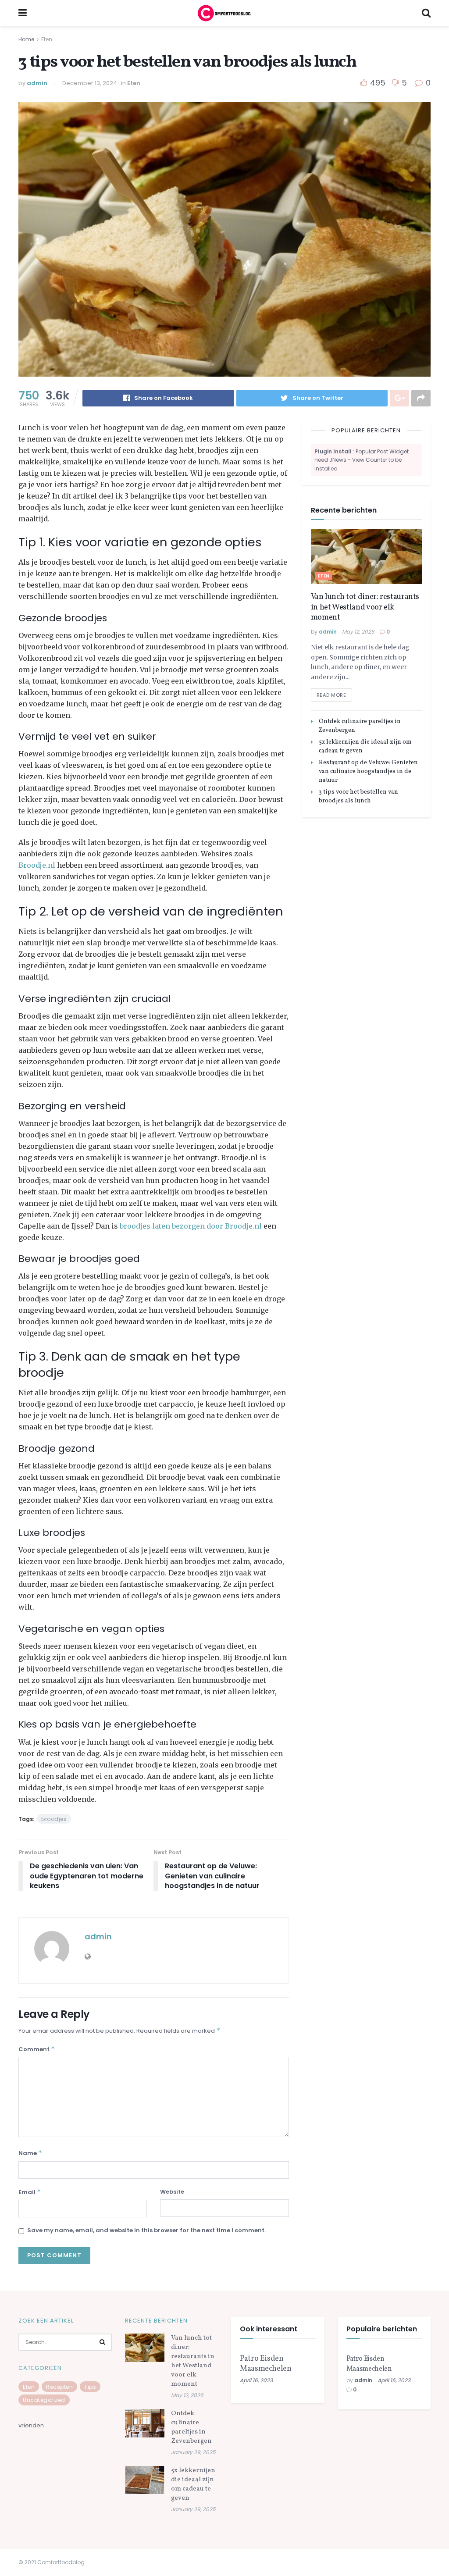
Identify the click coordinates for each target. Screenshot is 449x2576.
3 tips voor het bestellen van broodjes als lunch (358, 796)
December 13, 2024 (90, 83)
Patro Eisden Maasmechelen (266, 2364)
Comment (37, 2049)
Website (172, 2192)
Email (30, 2192)
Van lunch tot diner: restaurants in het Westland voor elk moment (365, 607)
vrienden (31, 2425)
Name (30, 2153)
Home (26, 39)
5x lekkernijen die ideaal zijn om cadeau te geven (193, 2484)
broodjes (54, 1819)
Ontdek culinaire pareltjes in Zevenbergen (191, 2427)
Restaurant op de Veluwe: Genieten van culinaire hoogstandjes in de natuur (368, 771)
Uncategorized (44, 2400)
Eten (47, 39)
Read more (331, 695)
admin (37, 83)
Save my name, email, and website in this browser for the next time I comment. (146, 2230)
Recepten (59, 2387)
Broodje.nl (37, 865)
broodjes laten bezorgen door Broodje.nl (191, 1226)
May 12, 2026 (358, 632)
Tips (90, 2387)
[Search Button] (103, 2342)
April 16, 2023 (256, 2380)
